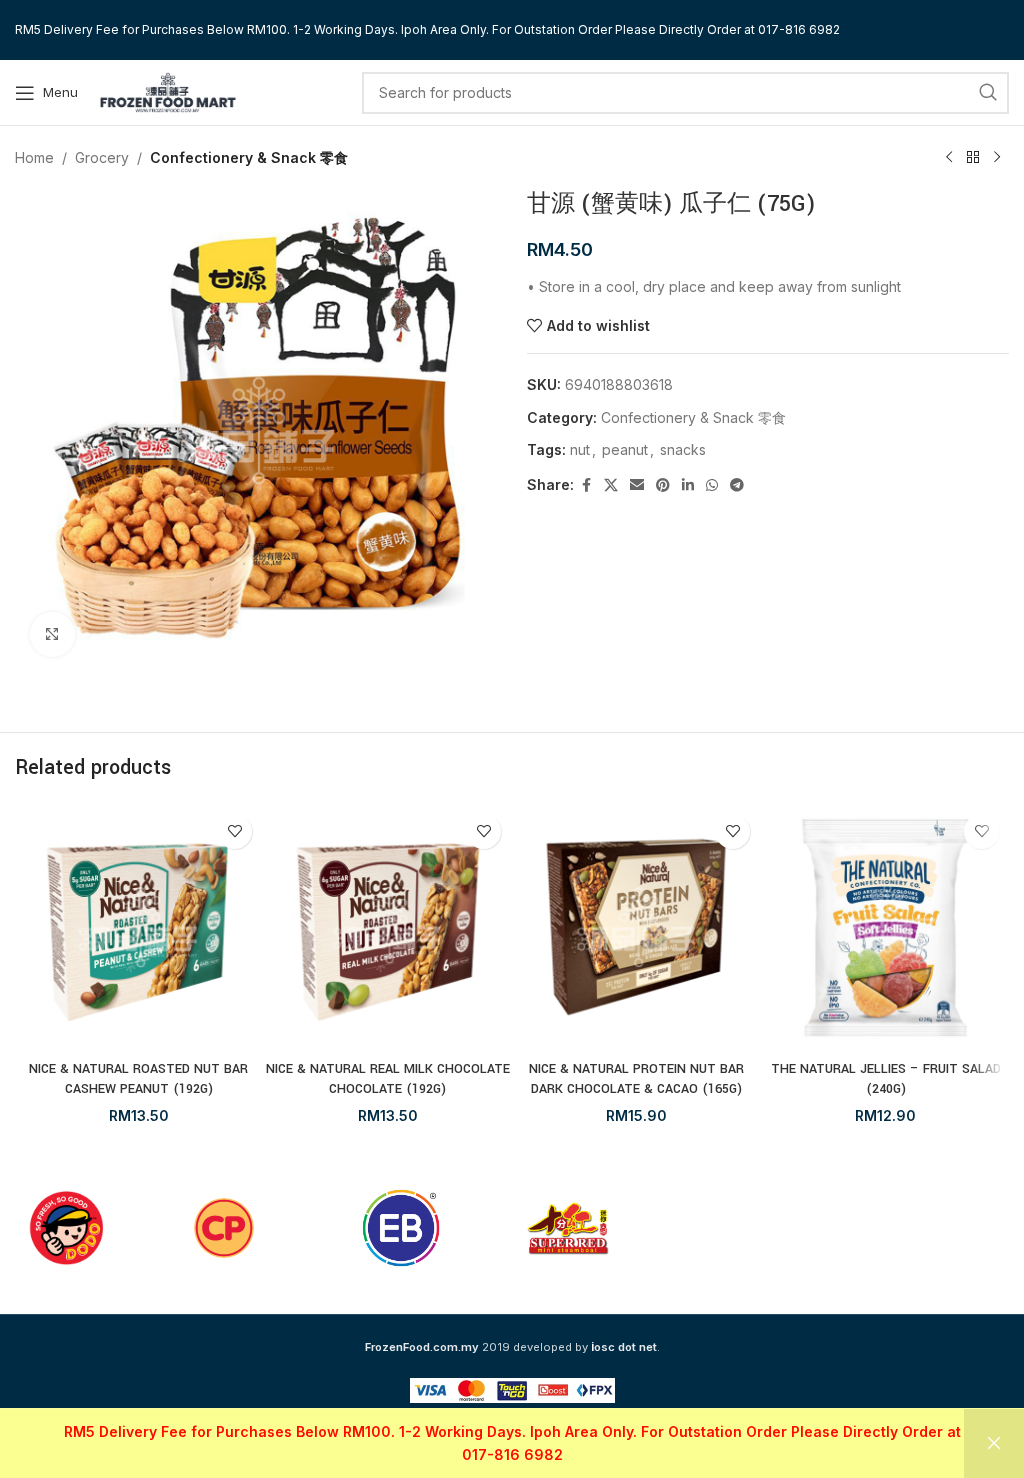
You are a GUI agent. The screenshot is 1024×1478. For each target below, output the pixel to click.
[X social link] (611, 485)
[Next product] (997, 158)
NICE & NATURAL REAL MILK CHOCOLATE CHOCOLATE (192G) (388, 1079)
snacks (683, 449)
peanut (625, 449)
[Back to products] (973, 158)
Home (34, 157)
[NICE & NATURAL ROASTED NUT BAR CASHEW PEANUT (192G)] (138, 927)
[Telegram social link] (737, 485)
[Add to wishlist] (234, 831)
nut (580, 449)
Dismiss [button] (994, 1443)
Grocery (102, 157)
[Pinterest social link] (663, 485)
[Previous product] (949, 158)
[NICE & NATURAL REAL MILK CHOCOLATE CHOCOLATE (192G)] (387, 927)
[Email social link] (637, 485)
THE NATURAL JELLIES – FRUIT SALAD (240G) (886, 1079)
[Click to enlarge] (52, 634)
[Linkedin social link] (688, 485)
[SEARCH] (988, 93)
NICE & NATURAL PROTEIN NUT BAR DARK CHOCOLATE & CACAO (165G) (636, 1079)
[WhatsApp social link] (712, 485)
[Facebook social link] (586, 485)
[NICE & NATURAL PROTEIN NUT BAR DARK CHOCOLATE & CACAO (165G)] (636, 927)
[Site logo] (168, 90)
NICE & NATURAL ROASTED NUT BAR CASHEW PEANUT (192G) (138, 1079)
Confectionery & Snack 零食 (249, 157)
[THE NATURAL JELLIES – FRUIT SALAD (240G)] (885, 927)
